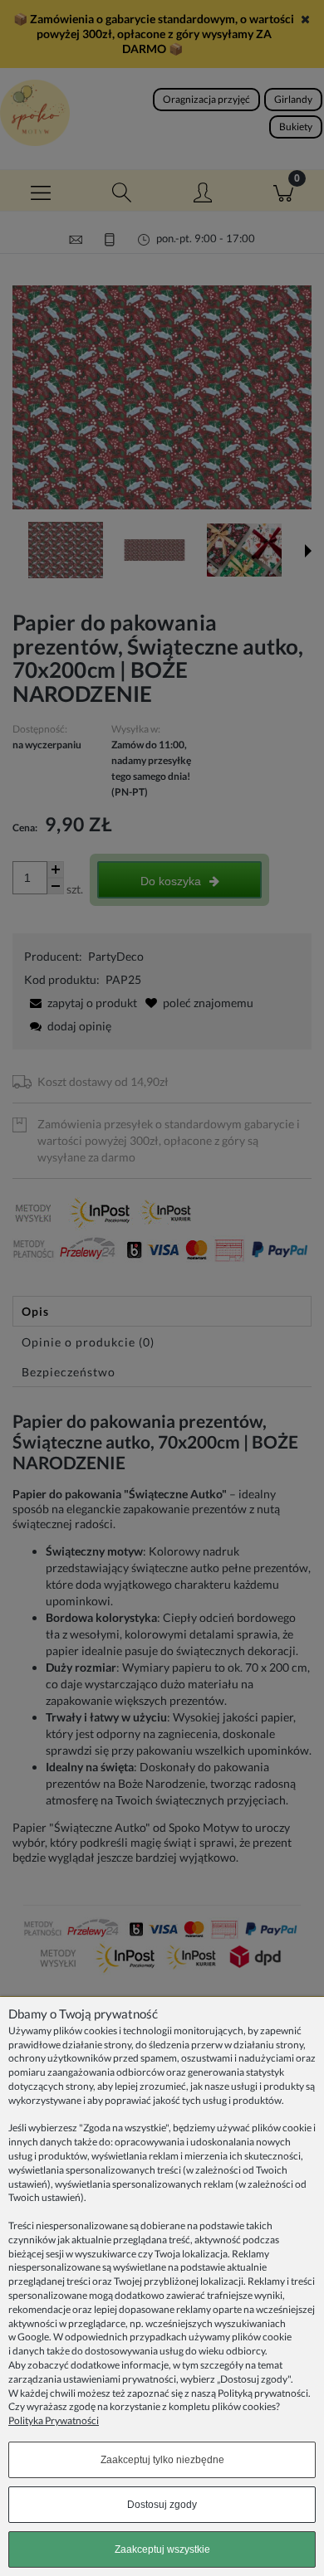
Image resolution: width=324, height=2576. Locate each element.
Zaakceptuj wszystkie (162, 2549)
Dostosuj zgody (162, 2505)
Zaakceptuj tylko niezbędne (162, 2460)
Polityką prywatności (263, 2393)
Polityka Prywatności (54, 2420)
